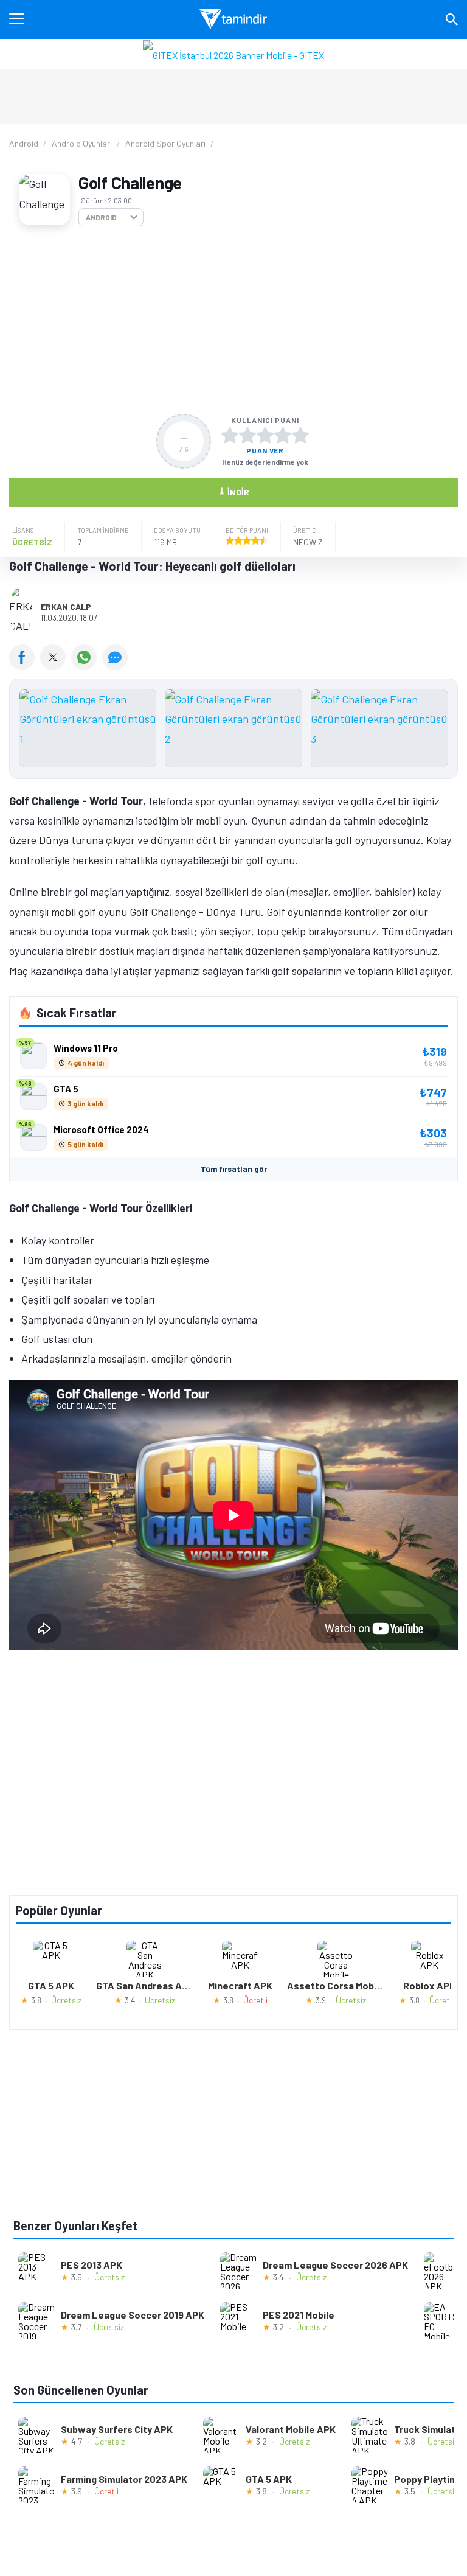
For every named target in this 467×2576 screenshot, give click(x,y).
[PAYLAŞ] (25, 666)
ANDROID (101, 217)
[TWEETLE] (56, 666)
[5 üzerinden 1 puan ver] (230, 435)
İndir (234, 491)
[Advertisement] (233, 320)
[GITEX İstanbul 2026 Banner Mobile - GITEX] (233, 54)
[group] (233, 731)
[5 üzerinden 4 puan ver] (283, 435)
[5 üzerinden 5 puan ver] (300, 435)
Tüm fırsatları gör (234, 1169)
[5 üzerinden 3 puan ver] (265, 435)
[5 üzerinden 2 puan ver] (247, 435)
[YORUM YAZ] (116, 666)
